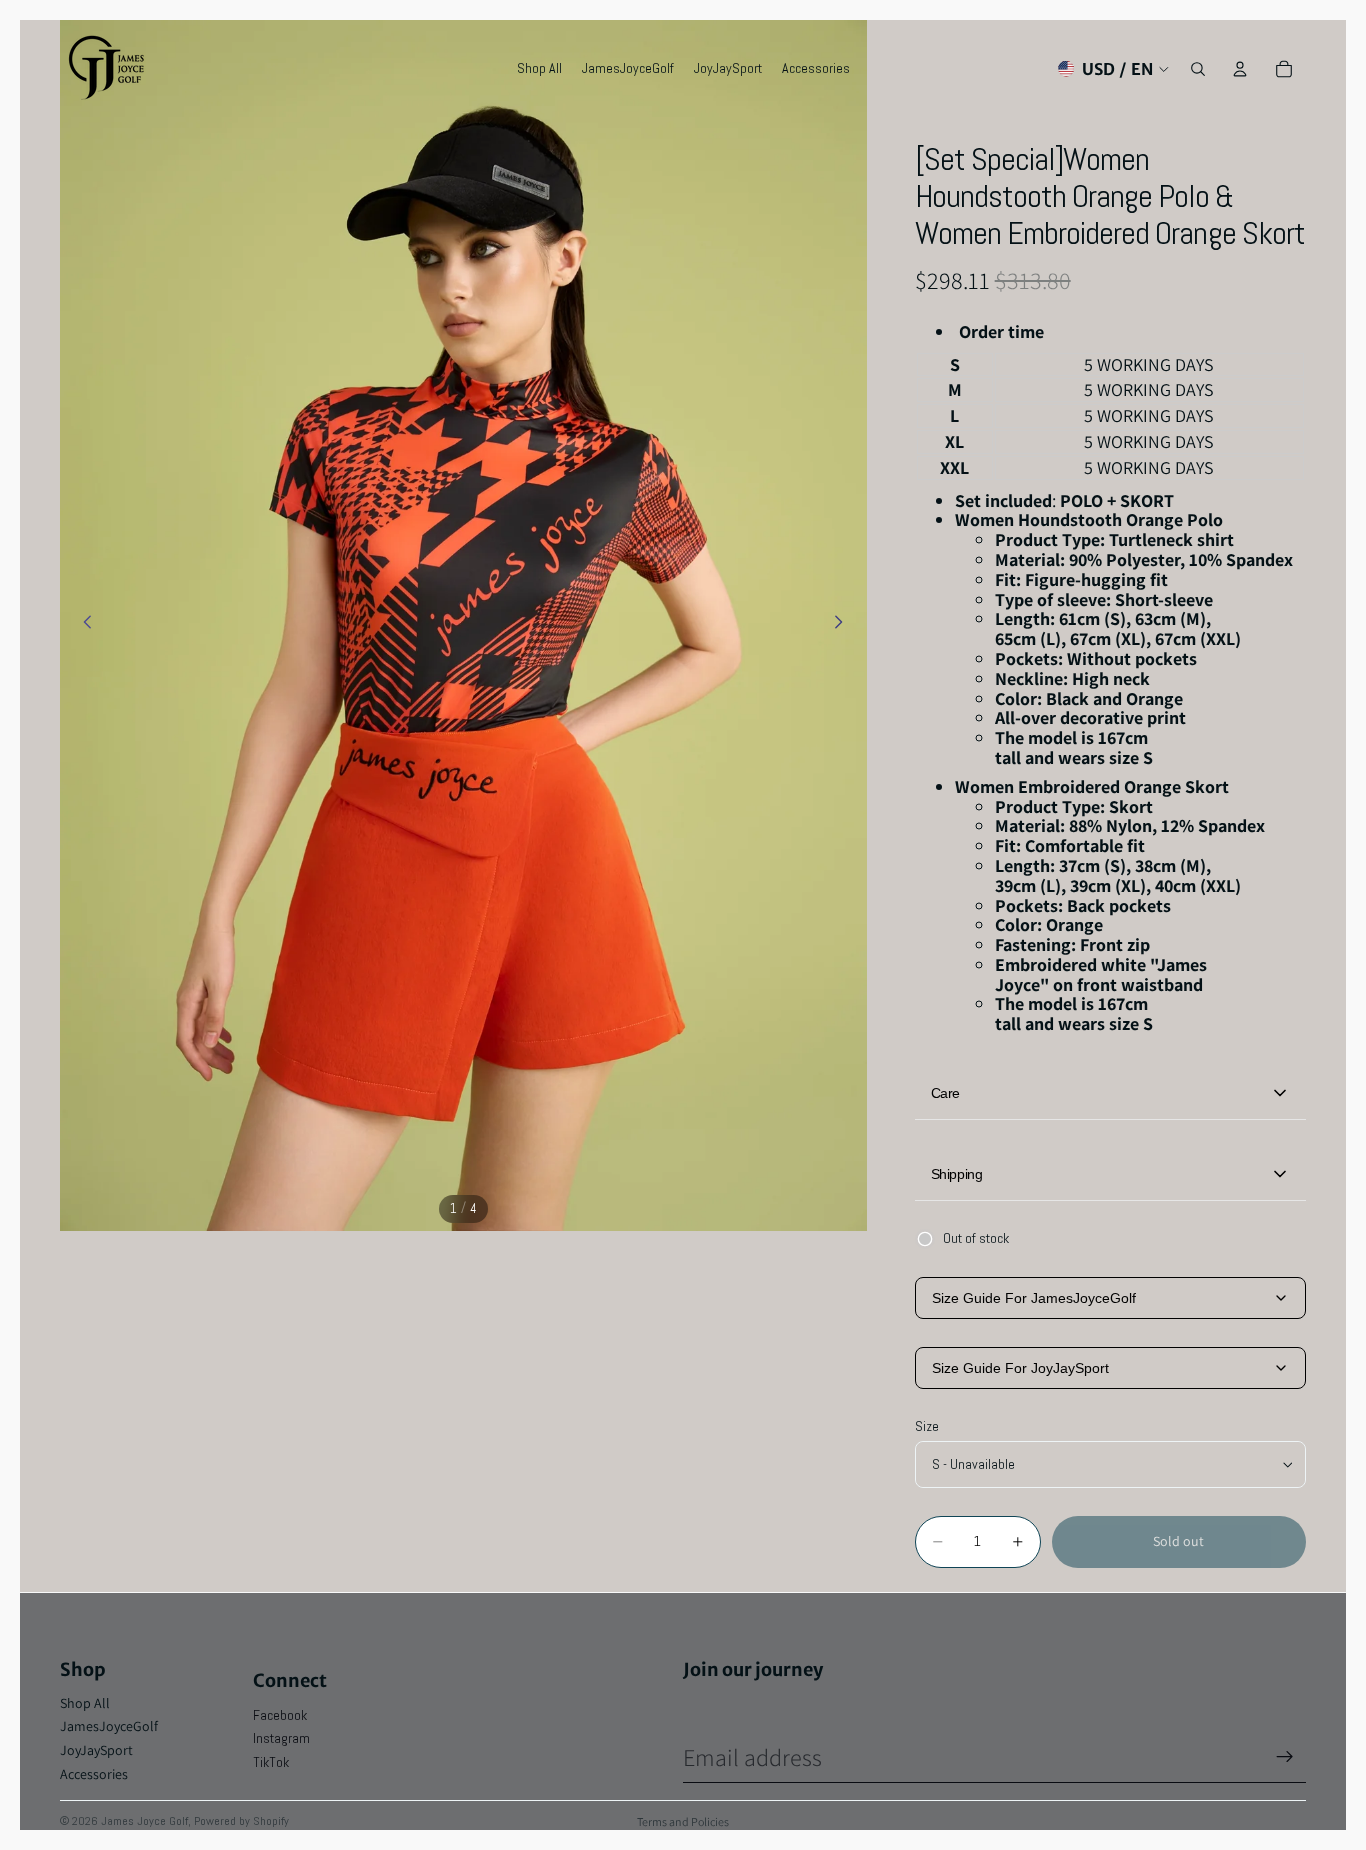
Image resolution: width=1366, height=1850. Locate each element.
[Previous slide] (82, 625)
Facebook (280, 1715)
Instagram (281, 1738)
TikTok (271, 1762)
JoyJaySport (96, 1750)
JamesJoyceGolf (109, 1726)
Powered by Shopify (241, 1821)
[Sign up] (1285, 1757)
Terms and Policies (683, 1821)
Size (927, 1426)
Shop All (85, 1703)
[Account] (1240, 69)
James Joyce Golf (144, 1821)
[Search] (1198, 69)
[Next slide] (845, 625)
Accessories (94, 1774)
